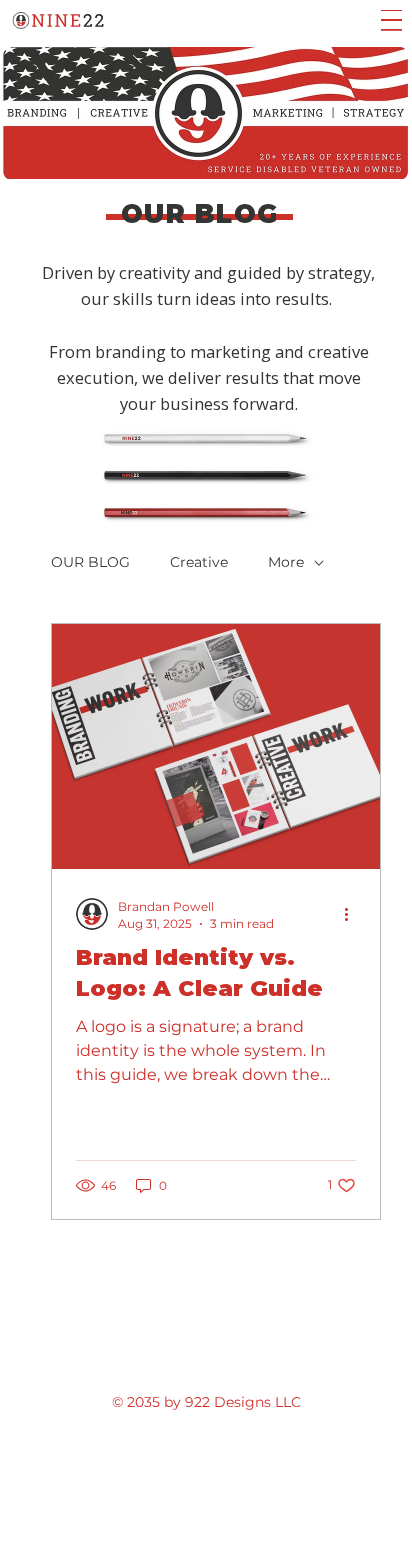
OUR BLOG (90, 562)
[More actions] (353, 914)
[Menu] (391, 20)
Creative (199, 562)
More (286, 562)
